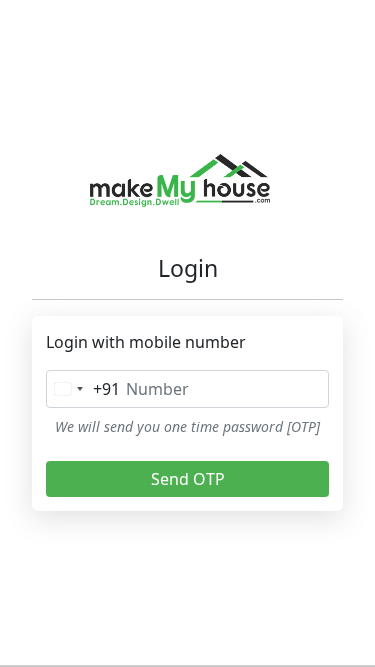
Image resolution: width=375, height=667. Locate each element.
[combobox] (83, 389)
